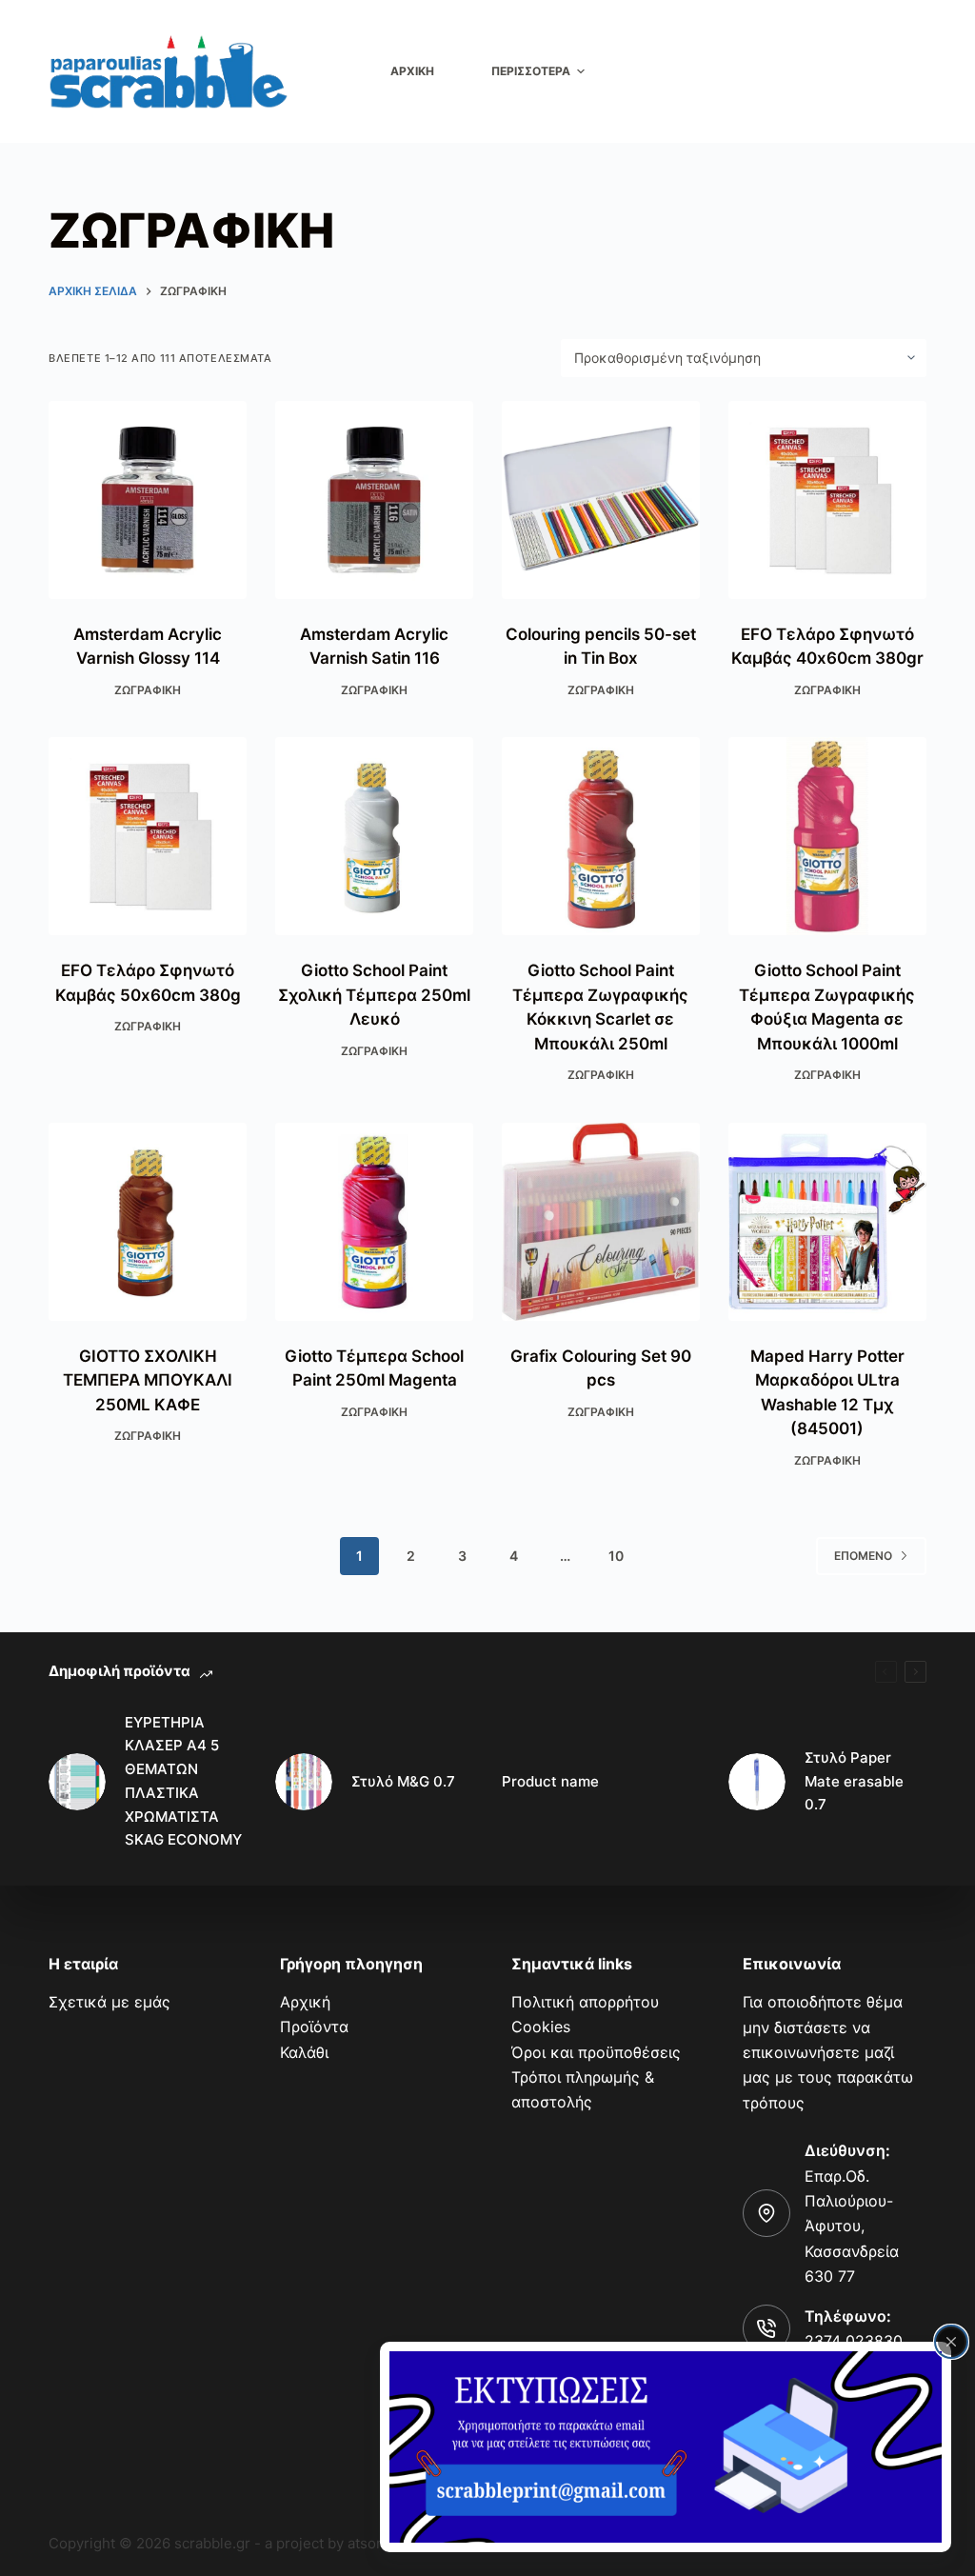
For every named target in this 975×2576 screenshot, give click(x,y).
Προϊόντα (314, 2027)
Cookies (541, 2027)
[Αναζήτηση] (915, 72)
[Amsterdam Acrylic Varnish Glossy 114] (148, 500)
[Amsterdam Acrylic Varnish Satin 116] (374, 500)
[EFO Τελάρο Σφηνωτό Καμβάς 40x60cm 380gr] (827, 500)
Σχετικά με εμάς (109, 2002)
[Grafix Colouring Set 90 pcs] (601, 1222)
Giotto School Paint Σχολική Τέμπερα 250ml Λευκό (374, 995)
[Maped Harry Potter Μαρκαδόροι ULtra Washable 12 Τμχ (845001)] (827, 1222)
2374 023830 (854, 2341)
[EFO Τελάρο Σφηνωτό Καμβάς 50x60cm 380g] (148, 836)
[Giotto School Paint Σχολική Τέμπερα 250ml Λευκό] (374, 836)
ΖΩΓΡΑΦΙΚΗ (148, 690)
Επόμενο (863, 1556)
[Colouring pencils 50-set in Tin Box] (601, 500)
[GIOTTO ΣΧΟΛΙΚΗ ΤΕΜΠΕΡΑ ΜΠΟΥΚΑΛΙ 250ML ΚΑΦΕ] (148, 1222)
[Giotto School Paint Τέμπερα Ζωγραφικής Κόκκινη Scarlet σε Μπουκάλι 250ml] (601, 836)
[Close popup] (951, 2342)
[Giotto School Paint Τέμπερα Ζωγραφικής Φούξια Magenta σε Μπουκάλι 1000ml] (827, 836)
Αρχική (305, 2002)
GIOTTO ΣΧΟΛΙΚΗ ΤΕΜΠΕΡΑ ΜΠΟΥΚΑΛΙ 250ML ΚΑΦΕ (148, 1380)
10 (616, 1556)
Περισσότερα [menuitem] (531, 71)
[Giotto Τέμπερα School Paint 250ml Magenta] (374, 1222)
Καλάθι (304, 2052)
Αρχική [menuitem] (412, 71)
